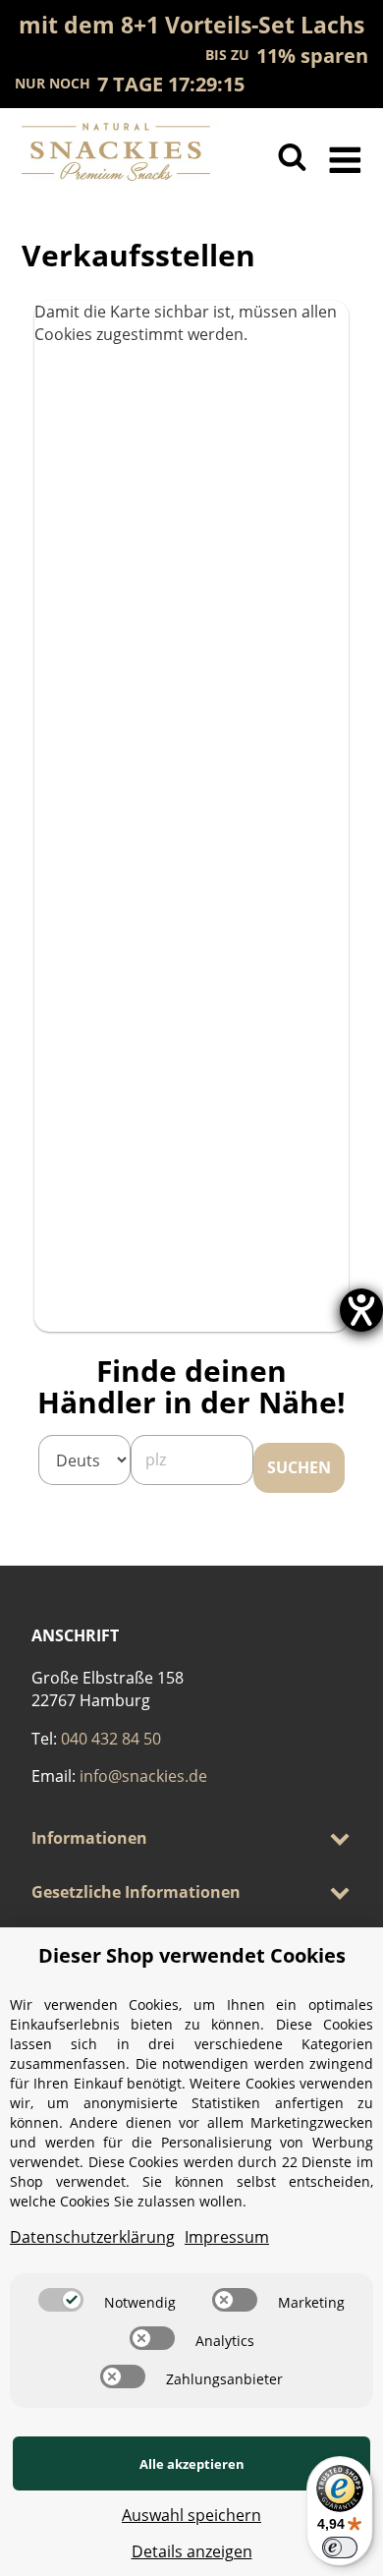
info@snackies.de (143, 1776)
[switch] (61, 2300)
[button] (191, 1838)
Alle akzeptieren (192, 2464)
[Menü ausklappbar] (345, 157)
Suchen (299, 1467)
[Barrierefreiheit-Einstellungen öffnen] (361, 1310)
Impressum (227, 2237)
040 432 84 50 (111, 1739)
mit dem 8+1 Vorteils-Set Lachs (191, 25)
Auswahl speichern (191, 2515)
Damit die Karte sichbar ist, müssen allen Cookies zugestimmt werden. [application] (186, 323)
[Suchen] (292, 157)
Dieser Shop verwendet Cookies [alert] (192, 1955)
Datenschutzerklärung (92, 2237)
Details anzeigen (192, 2551)
